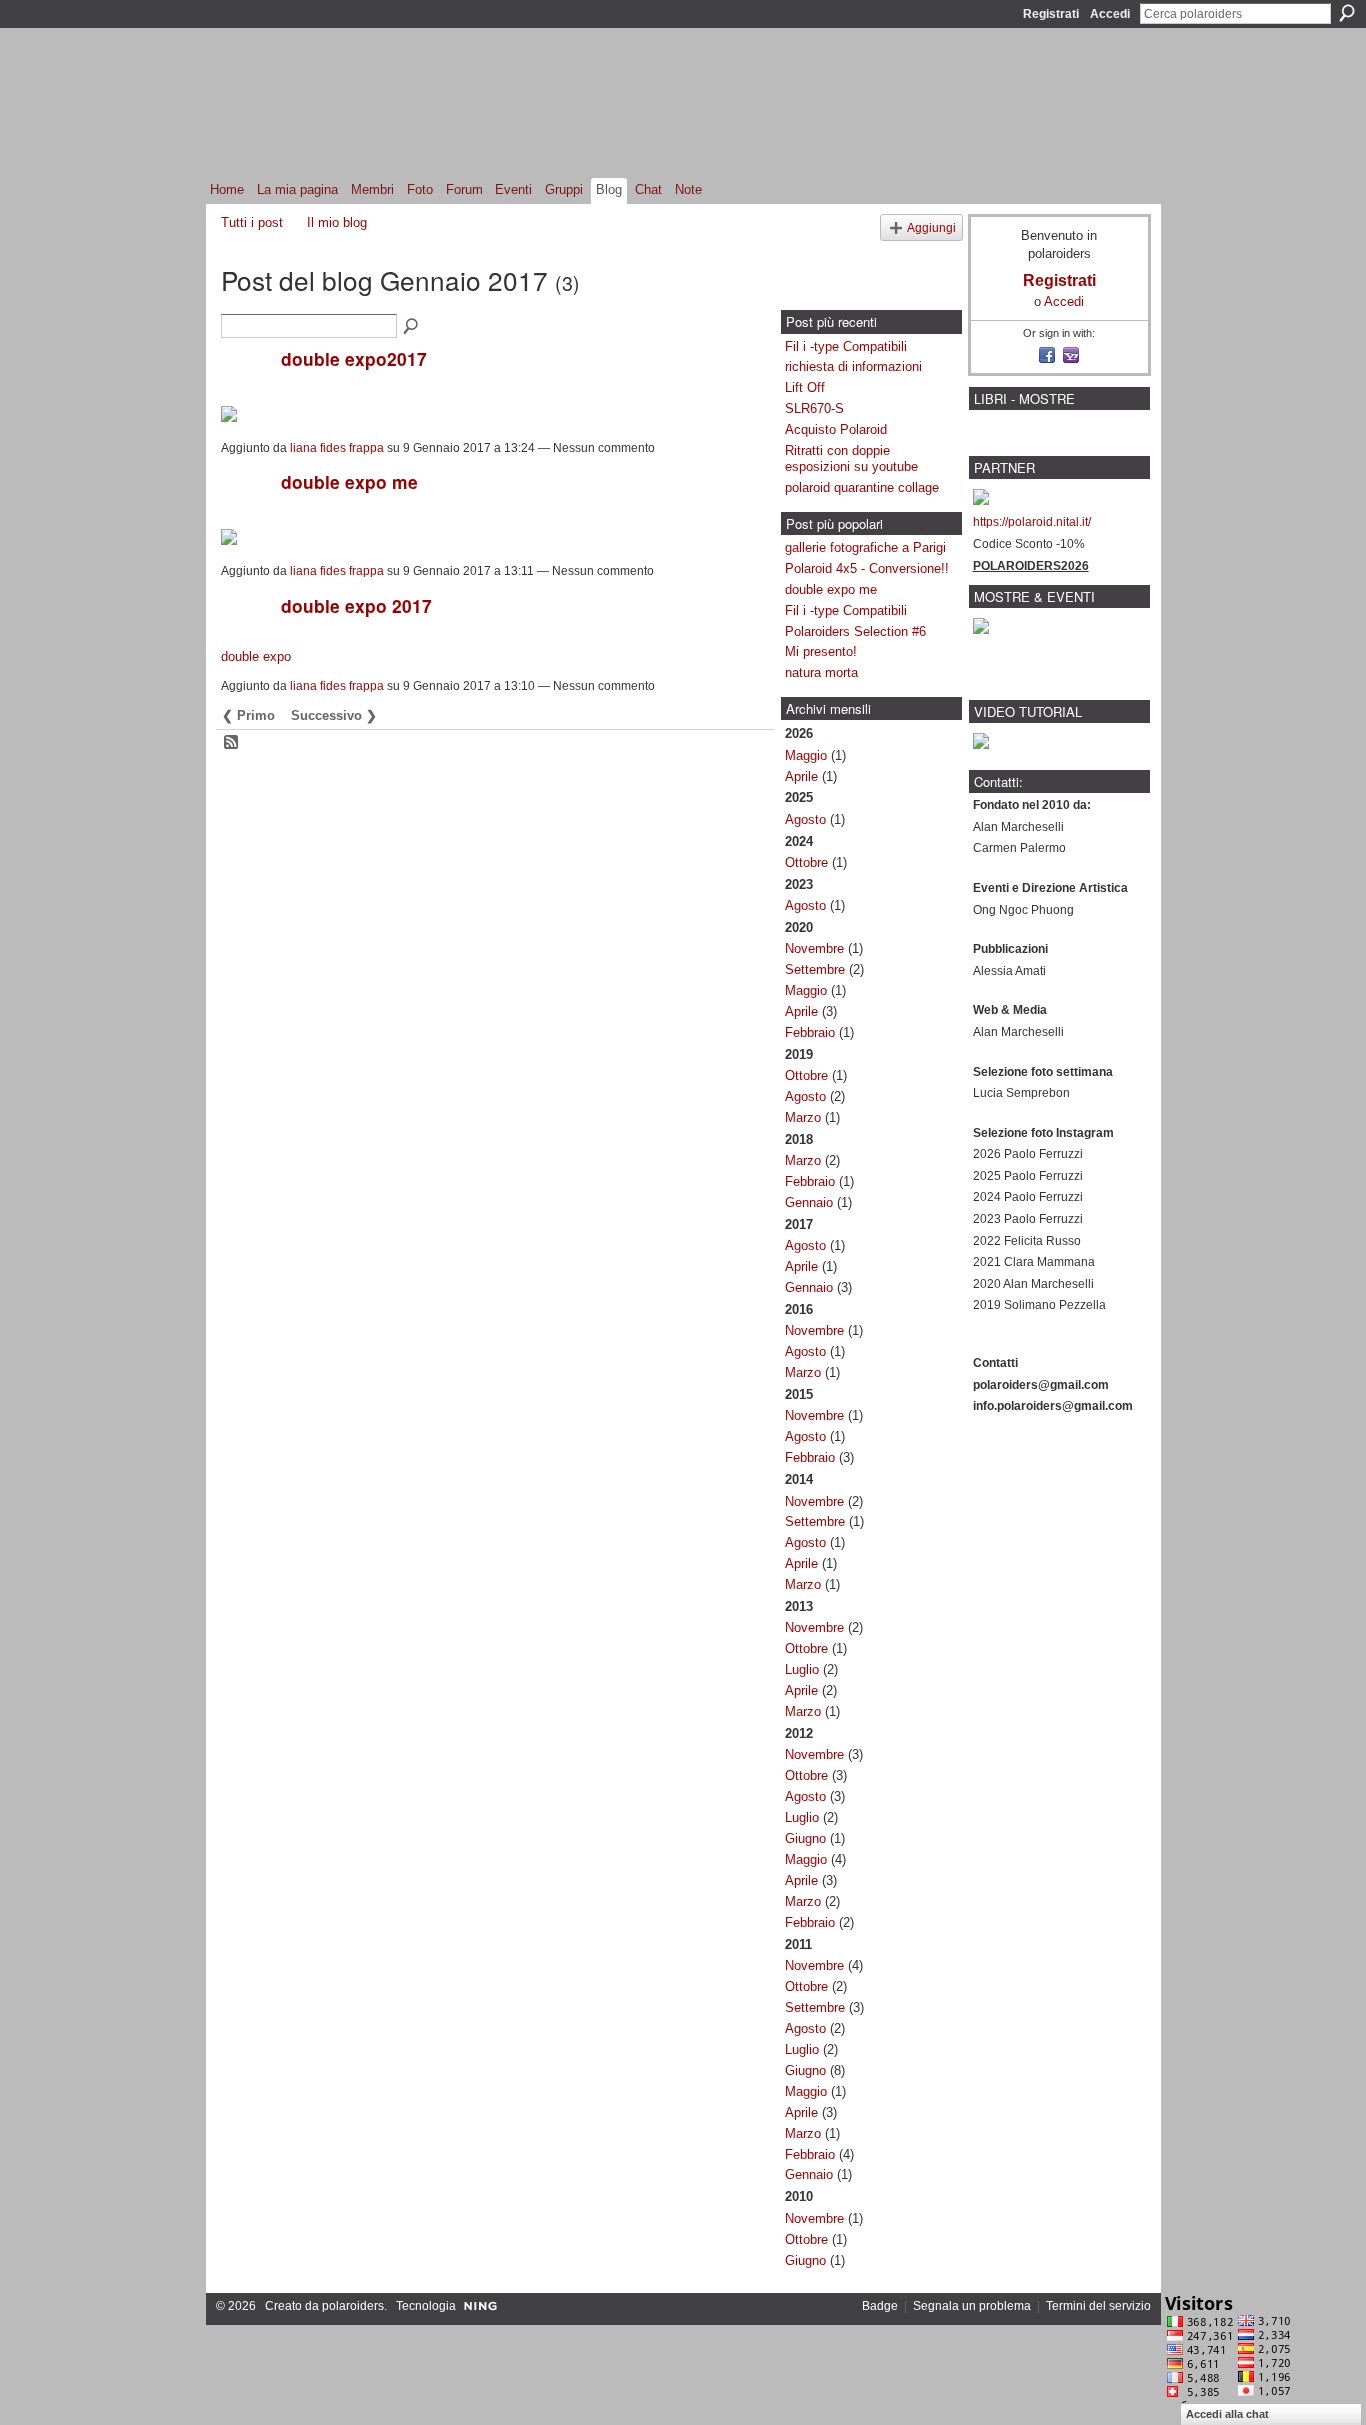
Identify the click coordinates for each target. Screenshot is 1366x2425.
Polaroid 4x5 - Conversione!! (867, 568)
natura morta (821, 672)
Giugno (805, 1838)
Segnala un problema (972, 2306)
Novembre (814, 948)
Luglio (802, 1669)
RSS (232, 743)
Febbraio (810, 1032)
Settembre (815, 969)
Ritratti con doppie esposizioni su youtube (851, 458)
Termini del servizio (1098, 2306)
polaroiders (353, 2306)
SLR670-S (814, 408)
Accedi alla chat (1227, 2414)
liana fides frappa (337, 448)
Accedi (1110, 14)
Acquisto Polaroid (836, 429)
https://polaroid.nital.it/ (1032, 522)
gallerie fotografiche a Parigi (865, 547)
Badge (880, 2306)
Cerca (1347, 13)
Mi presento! (821, 651)
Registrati (1051, 14)
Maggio (806, 755)
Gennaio (809, 1202)
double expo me (349, 481)
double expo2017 (354, 358)
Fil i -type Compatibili (846, 346)
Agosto (805, 819)
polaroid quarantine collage (862, 487)
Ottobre (806, 862)
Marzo (803, 1117)
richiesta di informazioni (853, 366)
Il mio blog (337, 222)
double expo (256, 656)
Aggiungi (931, 227)
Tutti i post (252, 222)
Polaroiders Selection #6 (855, 631)
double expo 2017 (356, 605)
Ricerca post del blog (412, 327)
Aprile (801, 776)
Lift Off (805, 387)
